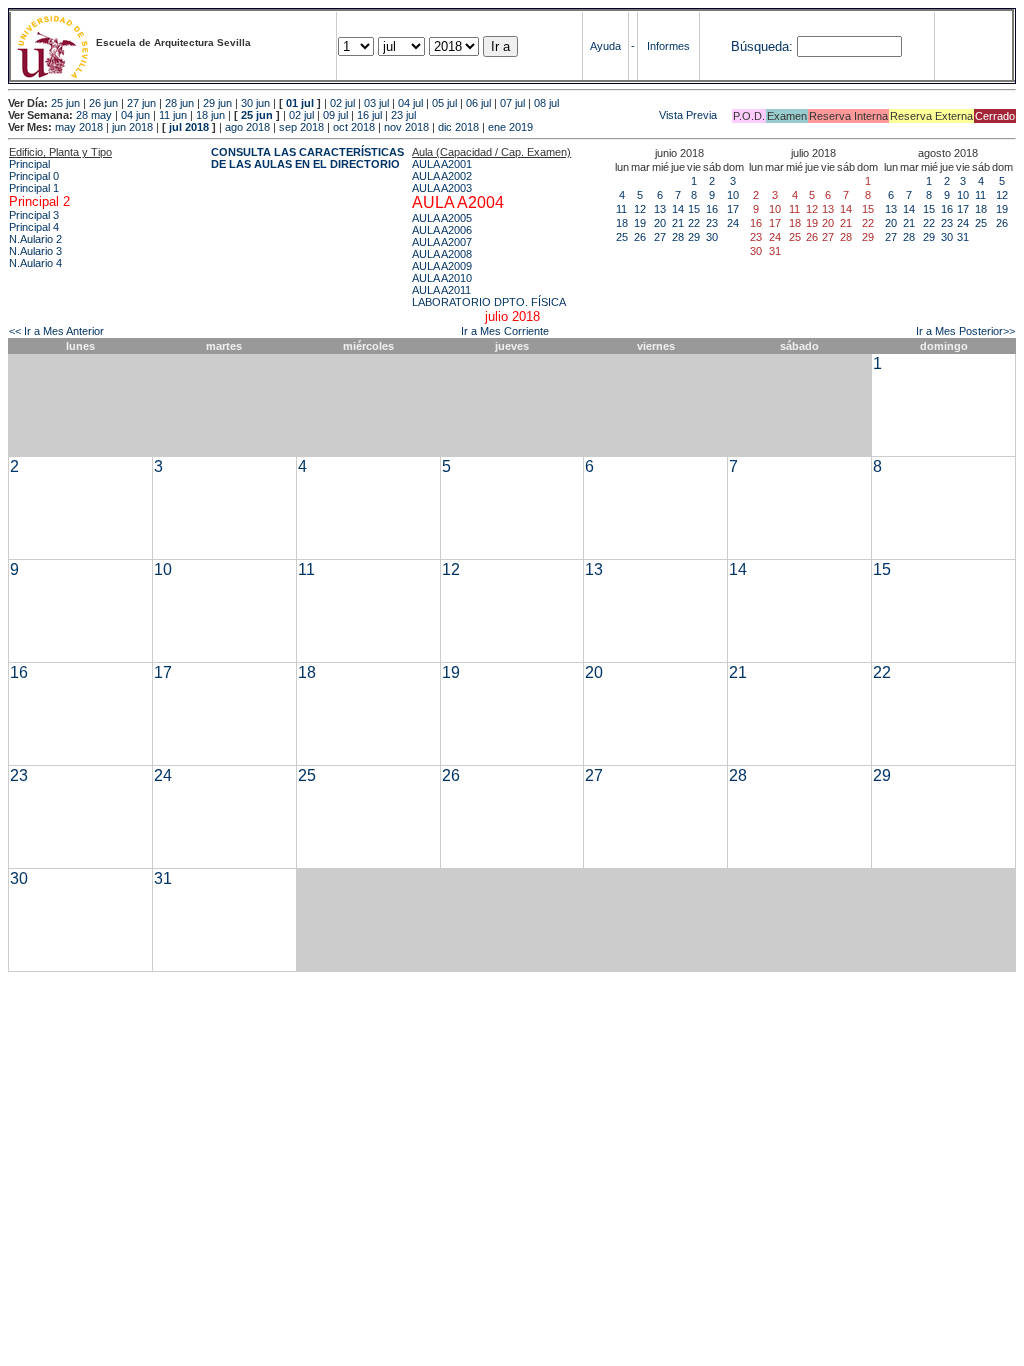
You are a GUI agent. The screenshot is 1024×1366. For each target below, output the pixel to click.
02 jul (342, 103)
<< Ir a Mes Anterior (56, 331)
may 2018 (79, 127)
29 (694, 237)
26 (640, 237)
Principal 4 (34, 227)
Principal (29, 164)
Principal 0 (34, 176)
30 (712, 237)
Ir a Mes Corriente (505, 331)
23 (712, 223)
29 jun (217, 103)
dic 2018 (458, 127)
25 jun (65, 103)
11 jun (173, 115)
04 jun (135, 115)
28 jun (179, 103)
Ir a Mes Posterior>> (965, 331)
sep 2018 (301, 127)
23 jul (403, 115)
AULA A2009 (442, 266)
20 (660, 223)
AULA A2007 (442, 242)
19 (640, 223)
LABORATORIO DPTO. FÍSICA (489, 302)
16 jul (369, 115)
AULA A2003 (442, 188)
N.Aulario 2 (35, 239)
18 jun (210, 115)
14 (678, 209)
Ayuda (605, 46)
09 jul (335, 115)
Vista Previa (568, 115)
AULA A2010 (442, 278)
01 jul (300, 103)
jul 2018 (189, 127)
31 (963, 237)
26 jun (103, 103)
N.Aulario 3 (35, 251)
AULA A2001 (442, 164)
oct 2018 (354, 127)
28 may (94, 115)
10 (733, 195)
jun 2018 (132, 127)
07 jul (512, 103)
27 (660, 237)
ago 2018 (247, 127)
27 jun (141, 103)
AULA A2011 (441, 290)
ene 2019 (510, 127)
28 (678, 237)
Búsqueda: (762, 46)
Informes (668, 46)
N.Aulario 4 (35, 263)
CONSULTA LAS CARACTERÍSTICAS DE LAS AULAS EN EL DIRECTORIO (307, 158)
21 (678, 223)
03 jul (376, 103)
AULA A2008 (442, 254)
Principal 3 (34, 215)
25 (622, 237)
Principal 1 (34, 188)
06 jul (478, 103)
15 (694, 209)
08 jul (546, 103)
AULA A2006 (442, 230)
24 (733, 223)
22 (694, 223)
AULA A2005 (442, 218)
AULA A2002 (442, 176)
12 (640, 209)
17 (733, 209)
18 (622, 223)
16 (712, 209)
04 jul (410, 103)
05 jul (444, 103)
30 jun (255, 103)
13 (660, 209)
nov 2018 (406, 127)
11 (621, 209)
